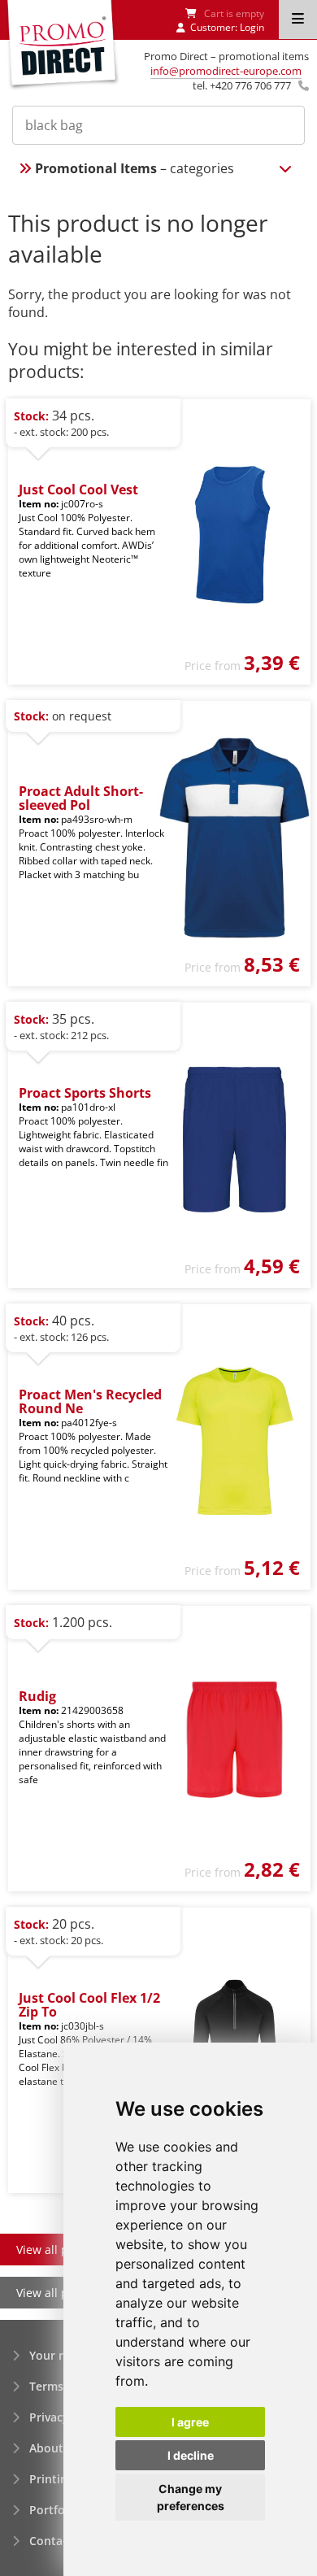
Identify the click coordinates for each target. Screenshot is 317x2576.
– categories (135, 168)
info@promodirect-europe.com (226, 71)
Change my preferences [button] (191, 2497)
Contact (51, 2541)
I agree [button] (190, 2422)
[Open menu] (298, 20)
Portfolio (54, 2510)
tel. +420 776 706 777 (242, 85)
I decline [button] (191, 2455)
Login (252, 27)
